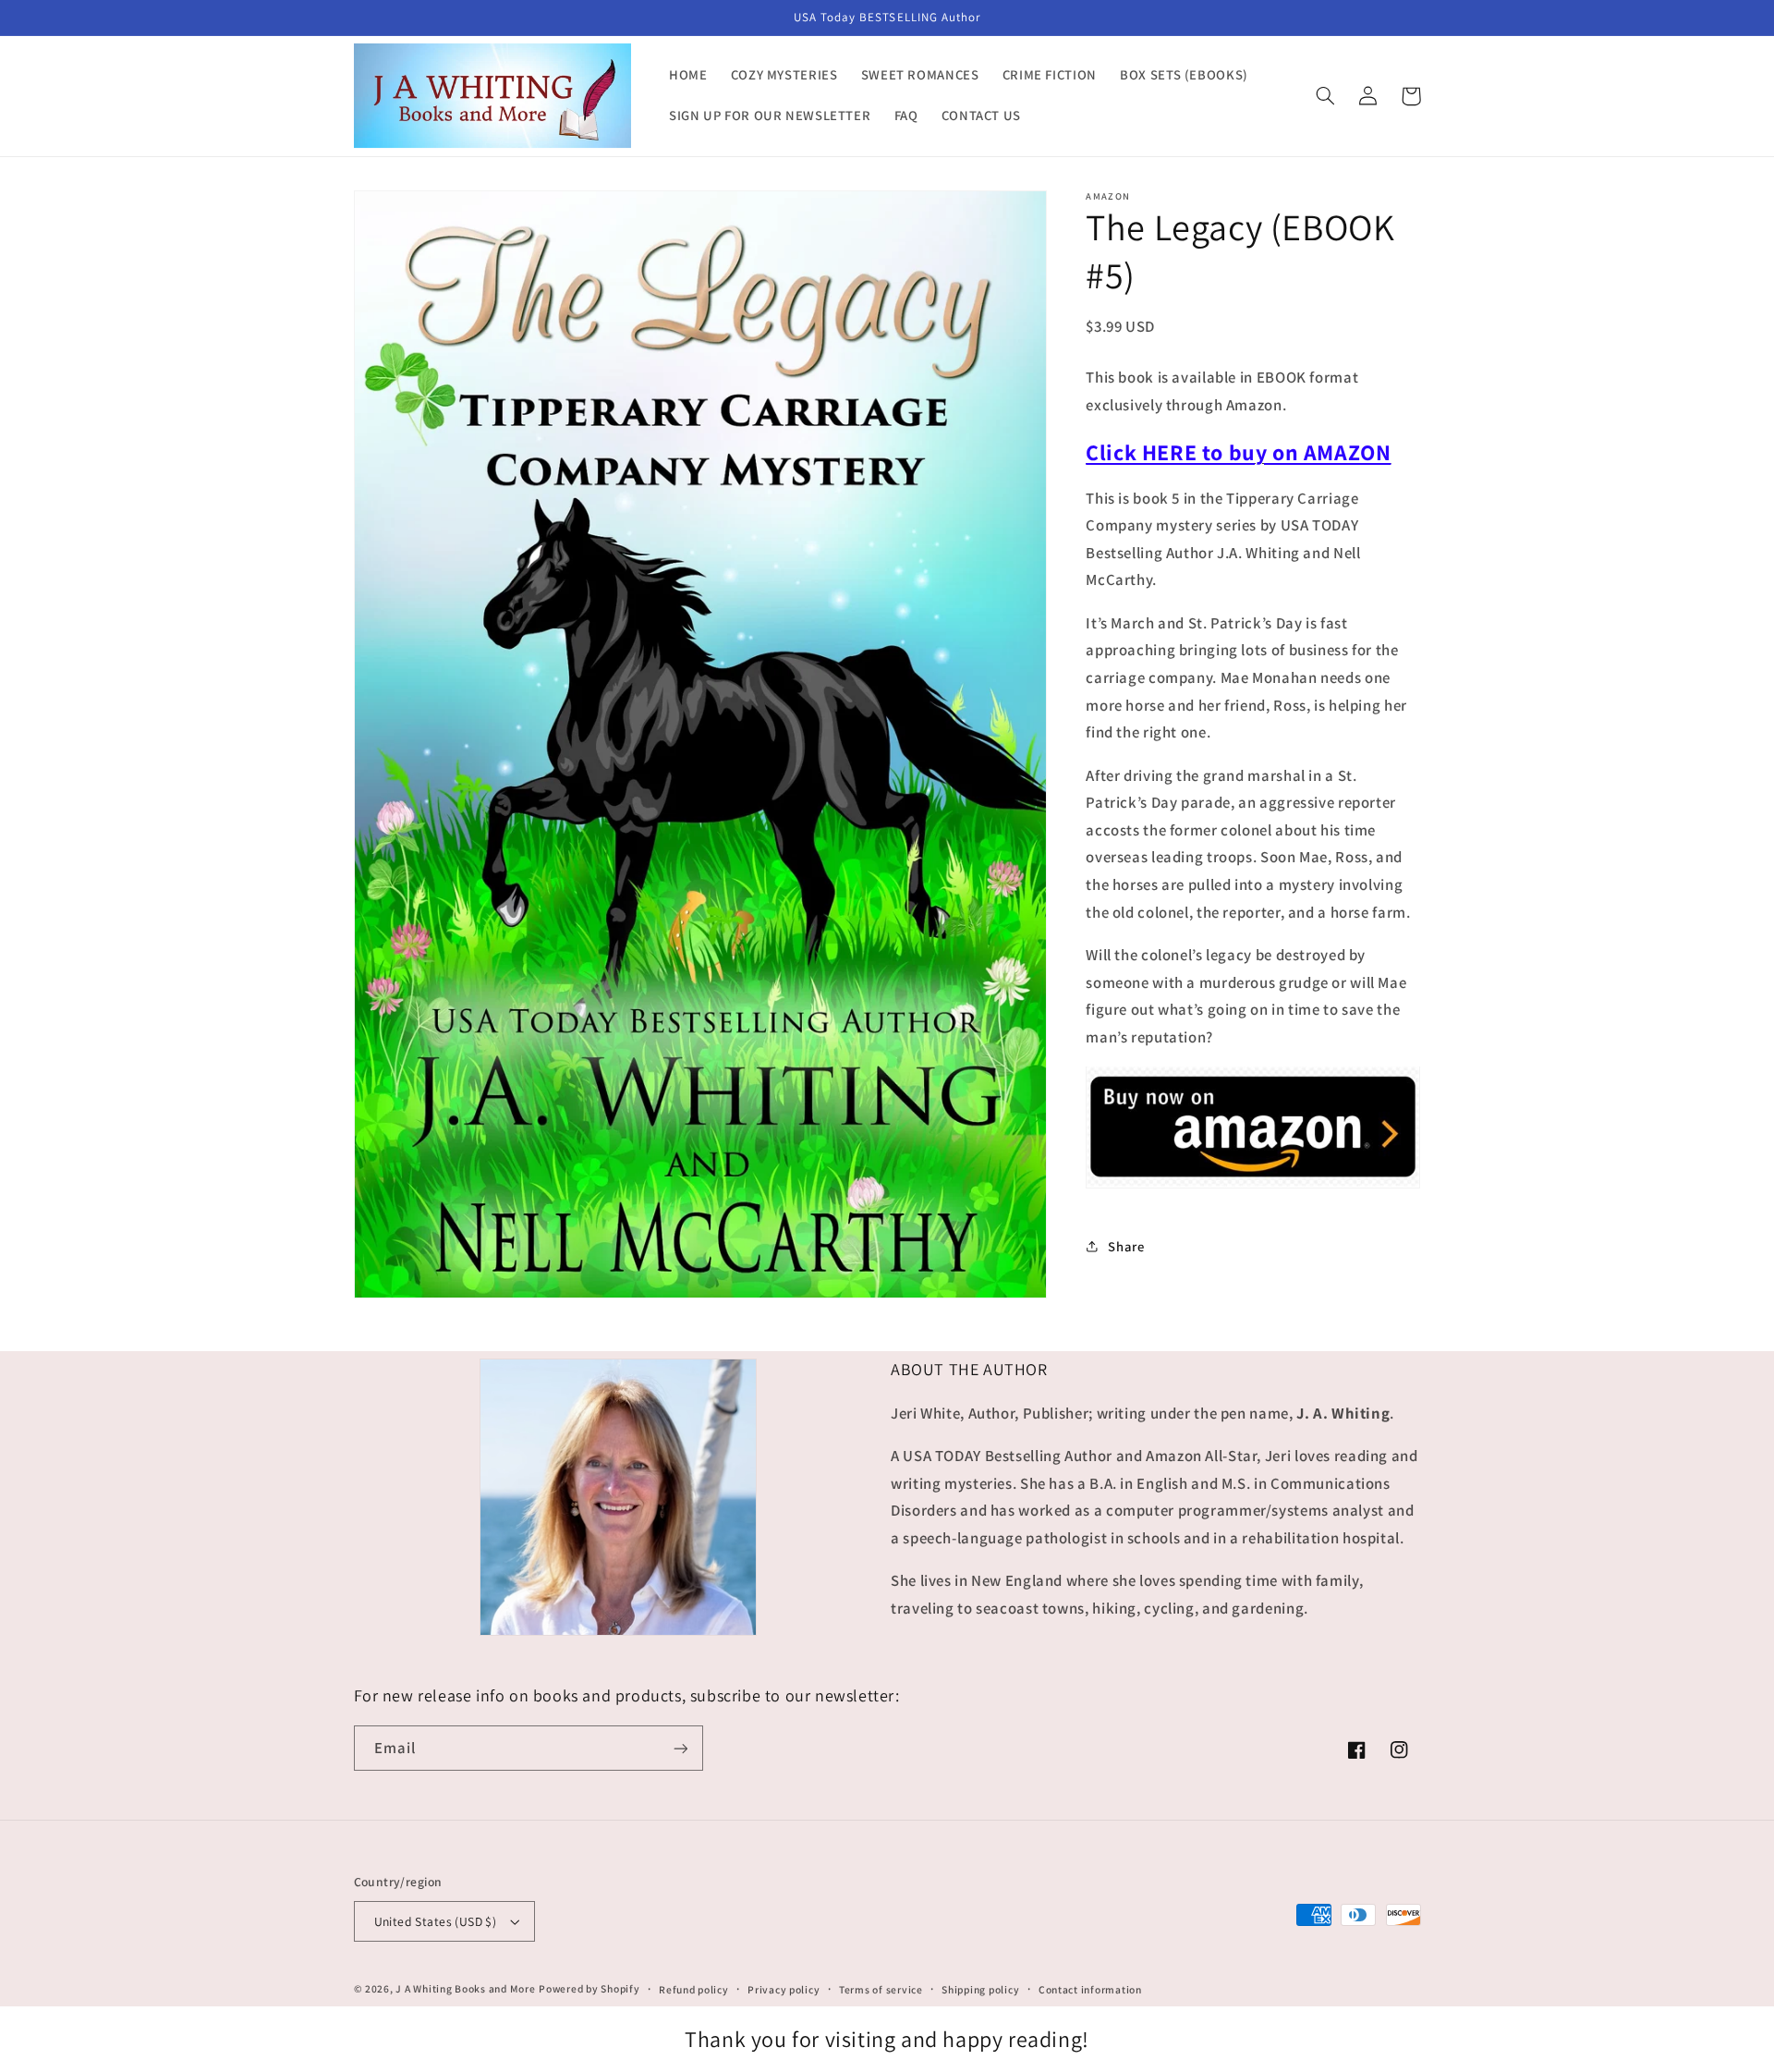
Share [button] (1126, 1245)
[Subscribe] (680, 1748)
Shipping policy (980, 1989)
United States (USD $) (436, 1921)
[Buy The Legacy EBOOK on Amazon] (1253, 1186)
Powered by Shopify (589, 1988)
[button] (1326, 96)
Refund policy (694, 1989)
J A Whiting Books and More (465, 1988)
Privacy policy (784, 1989)
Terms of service (881, 1989)
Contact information (1090, 1989)
